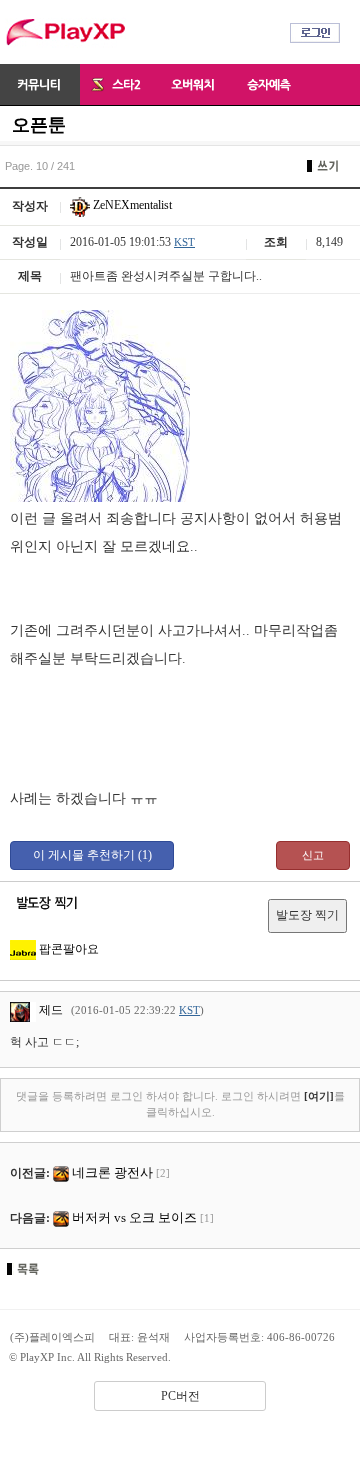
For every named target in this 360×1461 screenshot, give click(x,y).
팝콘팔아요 (67, 949)
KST (184, 242)
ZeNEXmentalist (131, 205)
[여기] (319, 1096)
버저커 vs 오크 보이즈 (134, 1217)
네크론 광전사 (112, 1172)
